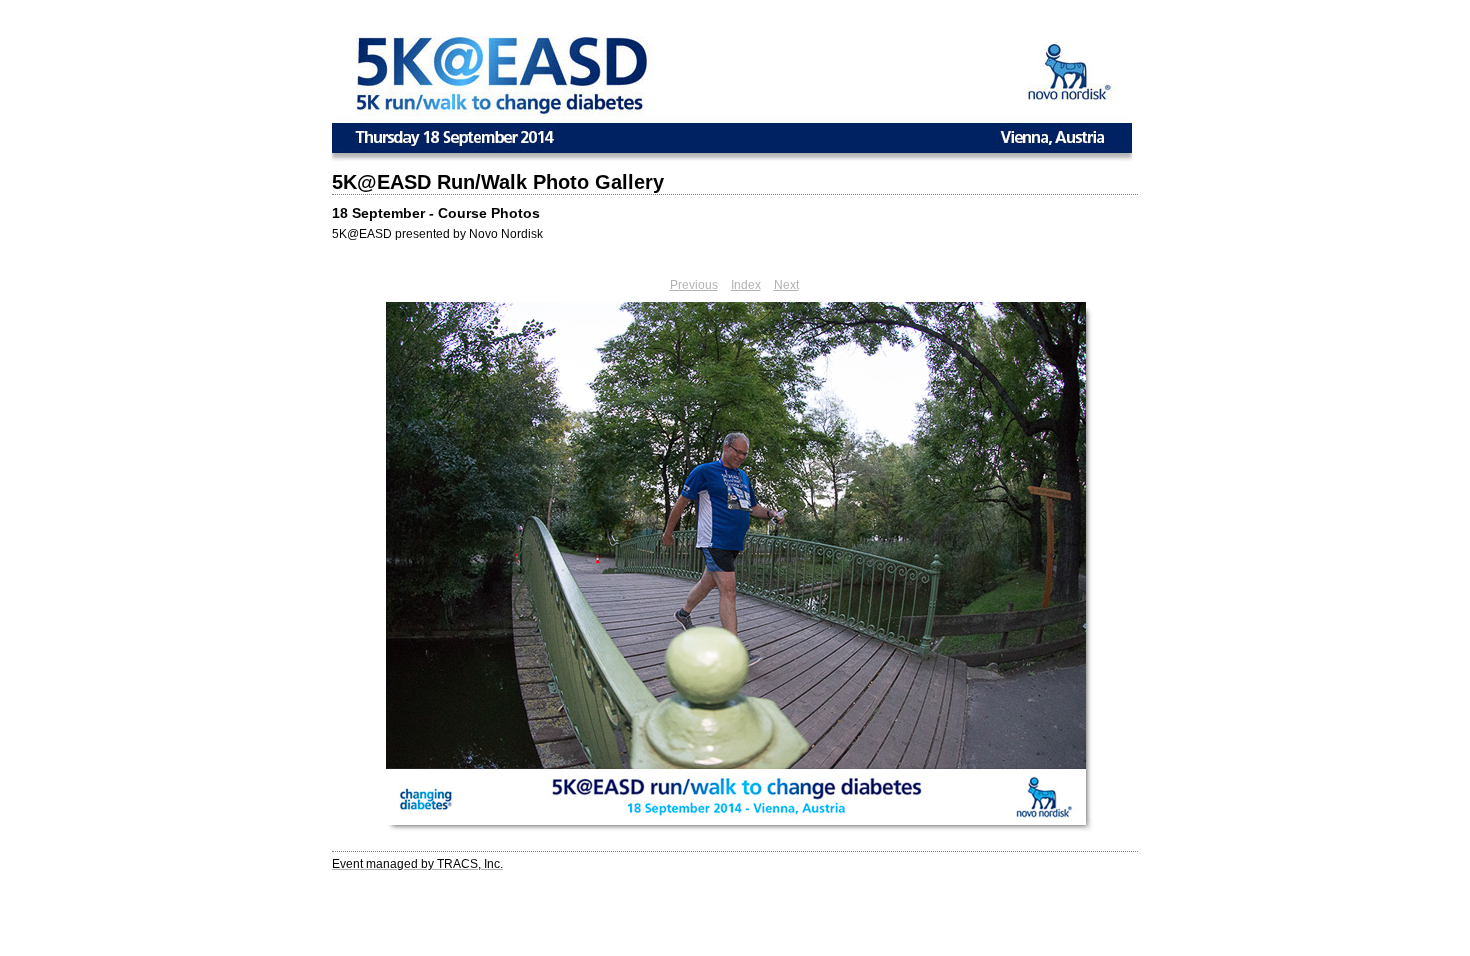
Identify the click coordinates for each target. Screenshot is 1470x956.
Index (746, 285)
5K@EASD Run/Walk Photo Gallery (498, 182)
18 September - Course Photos (436, 213)
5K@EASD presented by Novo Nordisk (437, 234)
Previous (694, 285)
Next (786, 285)
